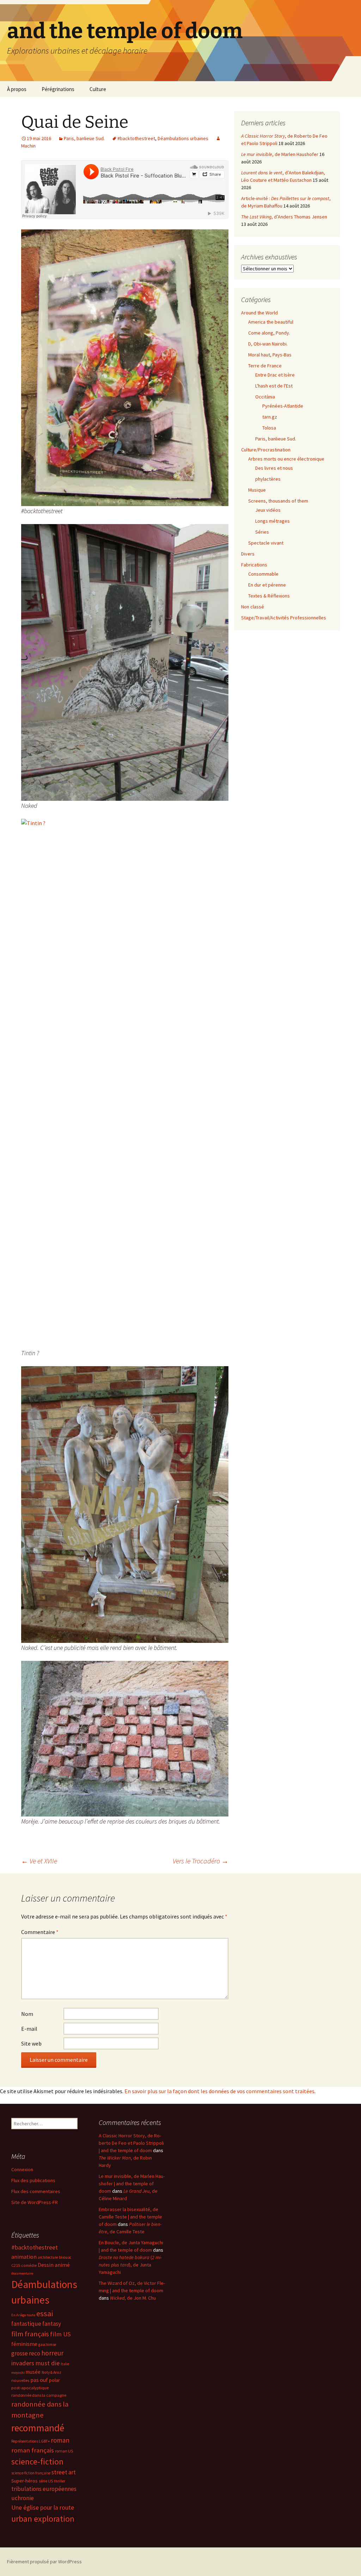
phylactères (268, 479)
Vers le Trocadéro (201, 1861)
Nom (27, 2014)
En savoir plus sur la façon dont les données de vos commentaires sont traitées (219, 2091)
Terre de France (265, 366)
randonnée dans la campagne (39, 2395)
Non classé (253, 607)
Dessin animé (54, 2265)
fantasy (52, 2324)
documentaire (22, 2273)
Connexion (22, 2169)
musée (33, 2372)
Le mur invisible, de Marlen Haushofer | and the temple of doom (132, 2184)
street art (64, 2472)
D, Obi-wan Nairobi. (268, 344)
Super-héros (25, 2481)
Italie (65, 2364)
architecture (48, 2257)
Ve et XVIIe (39, 1861)
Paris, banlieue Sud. (84, 138)
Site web (31, 2043)
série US (46, 2481)
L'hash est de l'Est (274, 386)
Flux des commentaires (36, 2191)
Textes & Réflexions (269, 596)
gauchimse (47, 2344)
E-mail (29, 2029)
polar (54, 2380)
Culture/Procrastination (266, 450)
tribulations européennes (44, 2489)
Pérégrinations (58, 89)
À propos (17, 89)
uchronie (23, 2498)
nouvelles (20, 2380)
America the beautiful (271, 322)
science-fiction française (31, 2473)
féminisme (24, 2344)
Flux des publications (33, 2180)
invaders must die (35, 2363)
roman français (33, 2450)
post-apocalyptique (30, 2388)
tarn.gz (270, 417)
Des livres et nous (274, 468)
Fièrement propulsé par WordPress (44, 2562)
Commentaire (40, 1932)
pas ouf (39, 2380)
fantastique (26, 2324)
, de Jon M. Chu (133, 2298)
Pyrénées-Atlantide (283, 406)
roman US (64, 2451)
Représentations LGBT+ (30, 2441)
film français (30, 2334)
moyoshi (18, 2373)
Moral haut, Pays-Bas (270, 355)
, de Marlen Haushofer (280, 154)
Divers (248, 554)
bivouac (65, 2257)
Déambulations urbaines (183, 138)
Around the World (259, 313)
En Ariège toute (23, 2315)
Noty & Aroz (51, 2372)
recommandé (38, 2428)
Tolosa (269, 428)
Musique (257, 490)
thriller (60, 2481)
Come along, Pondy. (269, 333)
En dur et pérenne (267, 585)
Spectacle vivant (266, 543)
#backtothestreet (136, 138)
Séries (262, 532)
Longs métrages (273, 521)
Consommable (263, 574)
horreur (52, 2353)
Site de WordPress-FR (35, 2202)
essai (45, 2313)
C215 (16, 2265)
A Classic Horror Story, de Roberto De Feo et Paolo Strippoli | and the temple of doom (131, 2143)
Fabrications (254, 565)
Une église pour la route (43, 2508)
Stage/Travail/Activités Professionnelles (284, 618)
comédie (29, 2265)
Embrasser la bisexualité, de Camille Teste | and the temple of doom (130, 2217)
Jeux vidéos (268, 510)
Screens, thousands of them (278, 501)
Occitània (265, 397)
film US (60, 2334)
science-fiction (37, 2461)
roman (60, 2440)
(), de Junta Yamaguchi (130, 2265)
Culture (98, 89)
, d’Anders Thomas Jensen (284, 217)
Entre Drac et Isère (275, 375)
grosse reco (26, 2353)
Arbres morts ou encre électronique (286, 459)
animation (24, 2257)
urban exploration (43, 2519)
